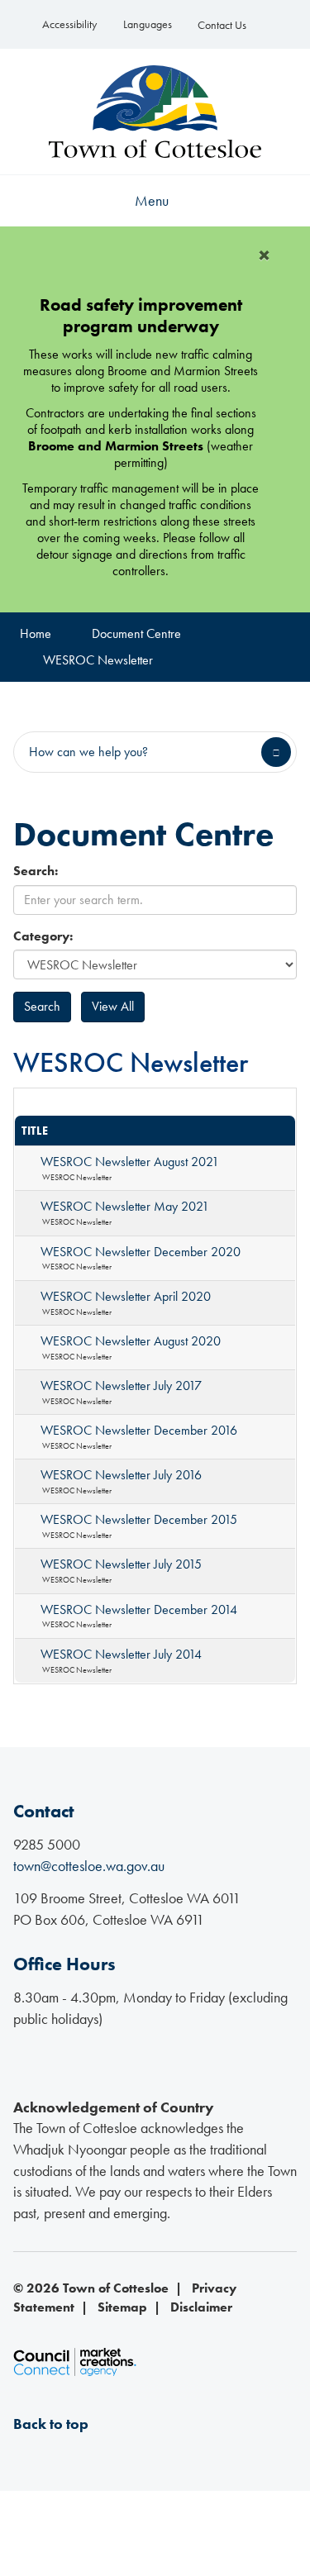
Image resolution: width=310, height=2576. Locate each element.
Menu (152, 200)
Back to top (51, 2424)
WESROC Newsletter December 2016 (139, 1430)
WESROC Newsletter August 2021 (130, 1162)
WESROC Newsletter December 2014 (139, 1609)
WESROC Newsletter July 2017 (121, 1386)
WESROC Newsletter (98, 660)
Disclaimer (201, 2307)
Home (36, 633)
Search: (36, 871)
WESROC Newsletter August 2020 (131, 1341)
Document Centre (136, 633)
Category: (43, 936)
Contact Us (222, 25)
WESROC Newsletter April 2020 (126, 1296)
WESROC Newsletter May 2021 (125, 1206)
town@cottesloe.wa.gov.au (89, 1866)
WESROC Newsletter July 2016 (121, 1475)
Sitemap (122, 2307)
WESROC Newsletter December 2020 (141, 1252)
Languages (148, 24)
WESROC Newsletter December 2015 (139, 1519)
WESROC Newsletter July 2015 (121, 1564)
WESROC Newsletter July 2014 (121, 1654)
